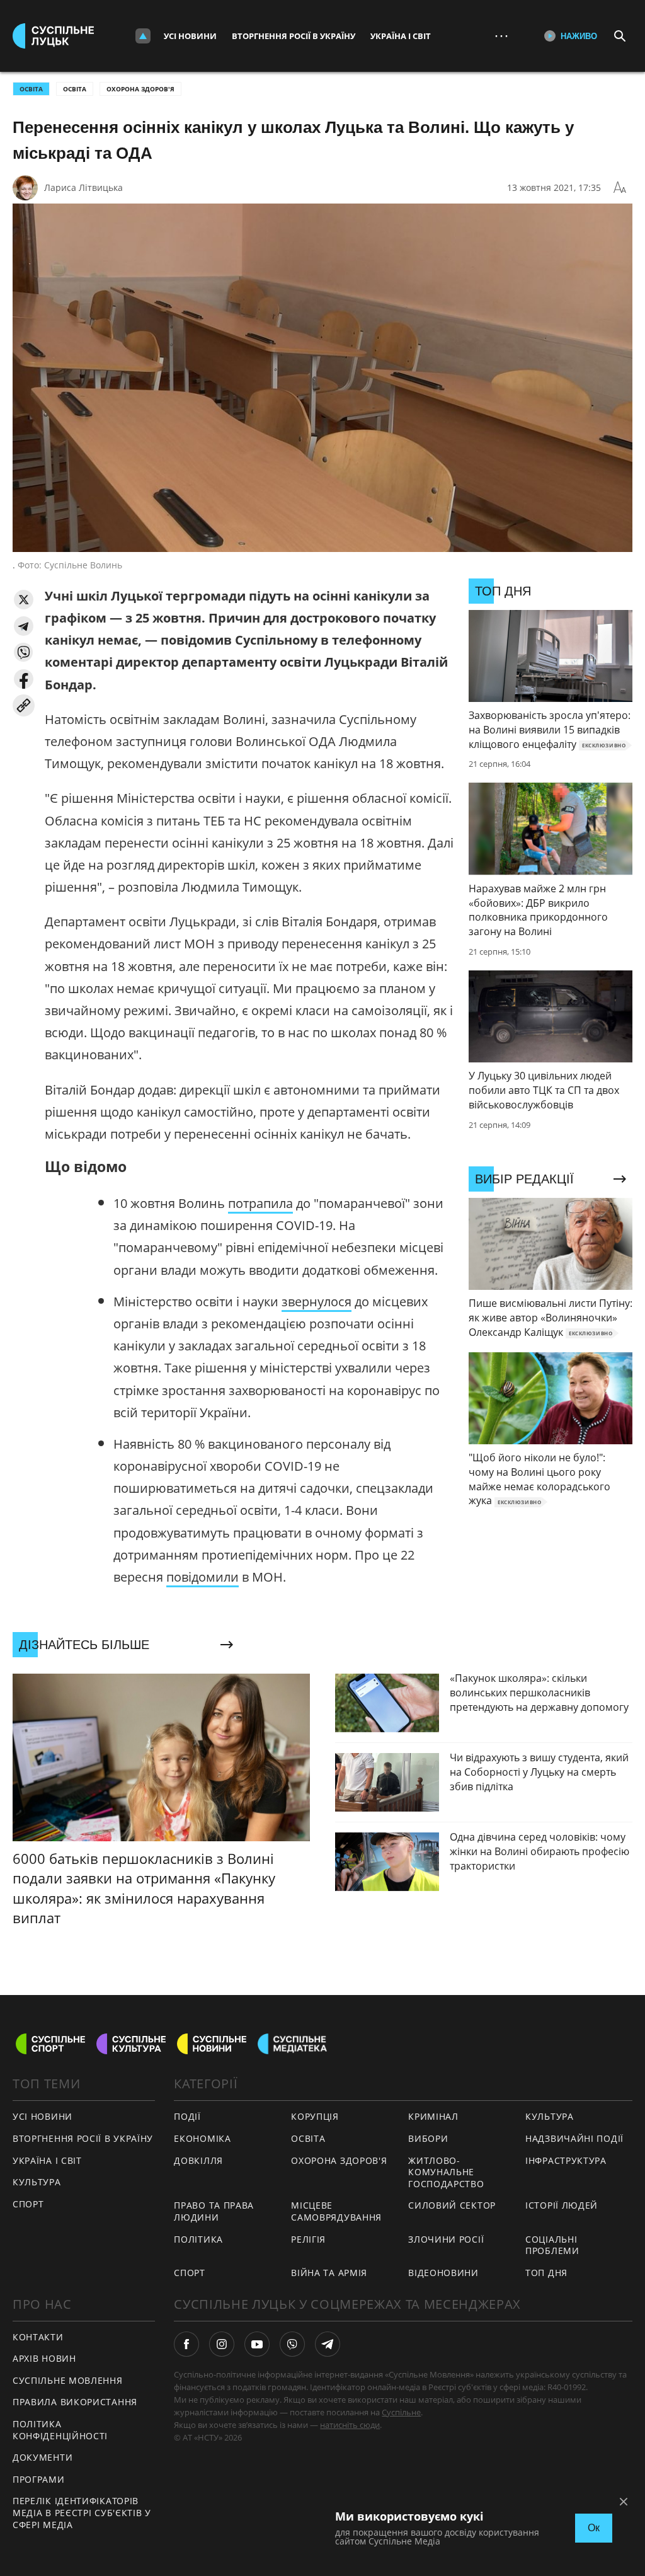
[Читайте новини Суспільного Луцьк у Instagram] (222, 2344)
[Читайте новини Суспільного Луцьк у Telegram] (328, 2344)
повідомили (203, 1577)
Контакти (38, 2337)
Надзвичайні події (574, 2138)
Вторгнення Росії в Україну (294, 36)
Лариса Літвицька (83, 187)
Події (187, 2116)
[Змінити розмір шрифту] (620, 188)
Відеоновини (443, 2273)
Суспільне (401, 2412)
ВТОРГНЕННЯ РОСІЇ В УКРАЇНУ (83, 2138)
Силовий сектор (452, 2205)
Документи (43, 2457)
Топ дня (546, 2273)
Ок (594, 2528)
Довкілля (198, 2160)
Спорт (28, 2204)
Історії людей (562, 2205)
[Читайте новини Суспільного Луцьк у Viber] (292, 2344)
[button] (24, 600)
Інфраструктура (566, 2160)
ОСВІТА (31, 89)
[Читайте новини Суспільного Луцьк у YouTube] (257, 2344)
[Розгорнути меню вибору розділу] (143, 36)
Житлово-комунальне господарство (446, 2172)
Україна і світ (401, 36)
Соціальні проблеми (552, 2245)
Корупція (315, 2116)
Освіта (75, 89)
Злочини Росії (446, 2239)
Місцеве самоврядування (336, 2211)
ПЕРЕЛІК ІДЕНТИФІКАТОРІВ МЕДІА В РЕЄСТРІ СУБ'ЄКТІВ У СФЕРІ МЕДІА (82, 2512)
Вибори (428, 2138)
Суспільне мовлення (68, 2380)
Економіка (202, 2138)
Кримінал (433, 2116)
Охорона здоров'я (140, 89)
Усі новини (190, 36)
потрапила (260, 1203)
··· (501, 36)
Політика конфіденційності (60, 2430)
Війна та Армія (329, 2273)
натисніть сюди (350, 2425)
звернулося (317, 1302)
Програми (39, 2479)
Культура (37, 2182)
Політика (198, 2239)
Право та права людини (214, 2211)
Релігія (308, 2239)
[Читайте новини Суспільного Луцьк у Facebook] (186, 2344)
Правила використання (75, 2402)
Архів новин (44, 2358)
